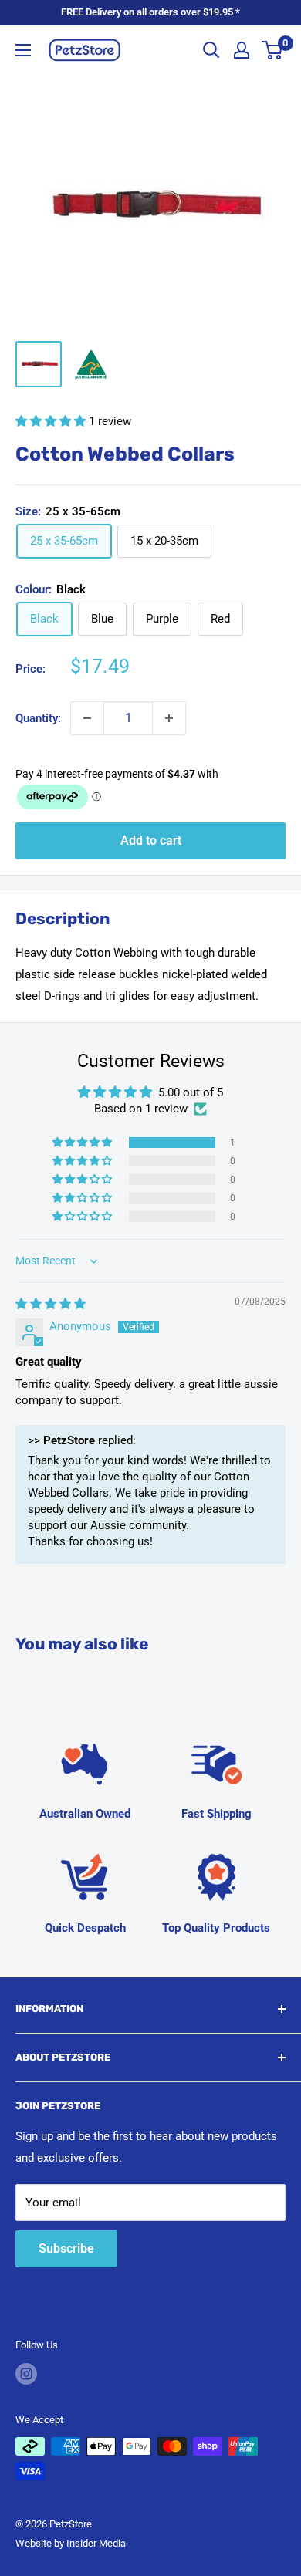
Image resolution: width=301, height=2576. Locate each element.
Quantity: (38, 718)
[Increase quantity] (169, 718)
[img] (51, 1304)
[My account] (242, 50)
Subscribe (66, 2249)
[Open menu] (23, 50)
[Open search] (211, 50)
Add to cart (151, 841)
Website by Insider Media (71, 2543)
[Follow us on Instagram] (26, 2374)
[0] (273, 50)
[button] (52, 421)
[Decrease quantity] (87, 718)
